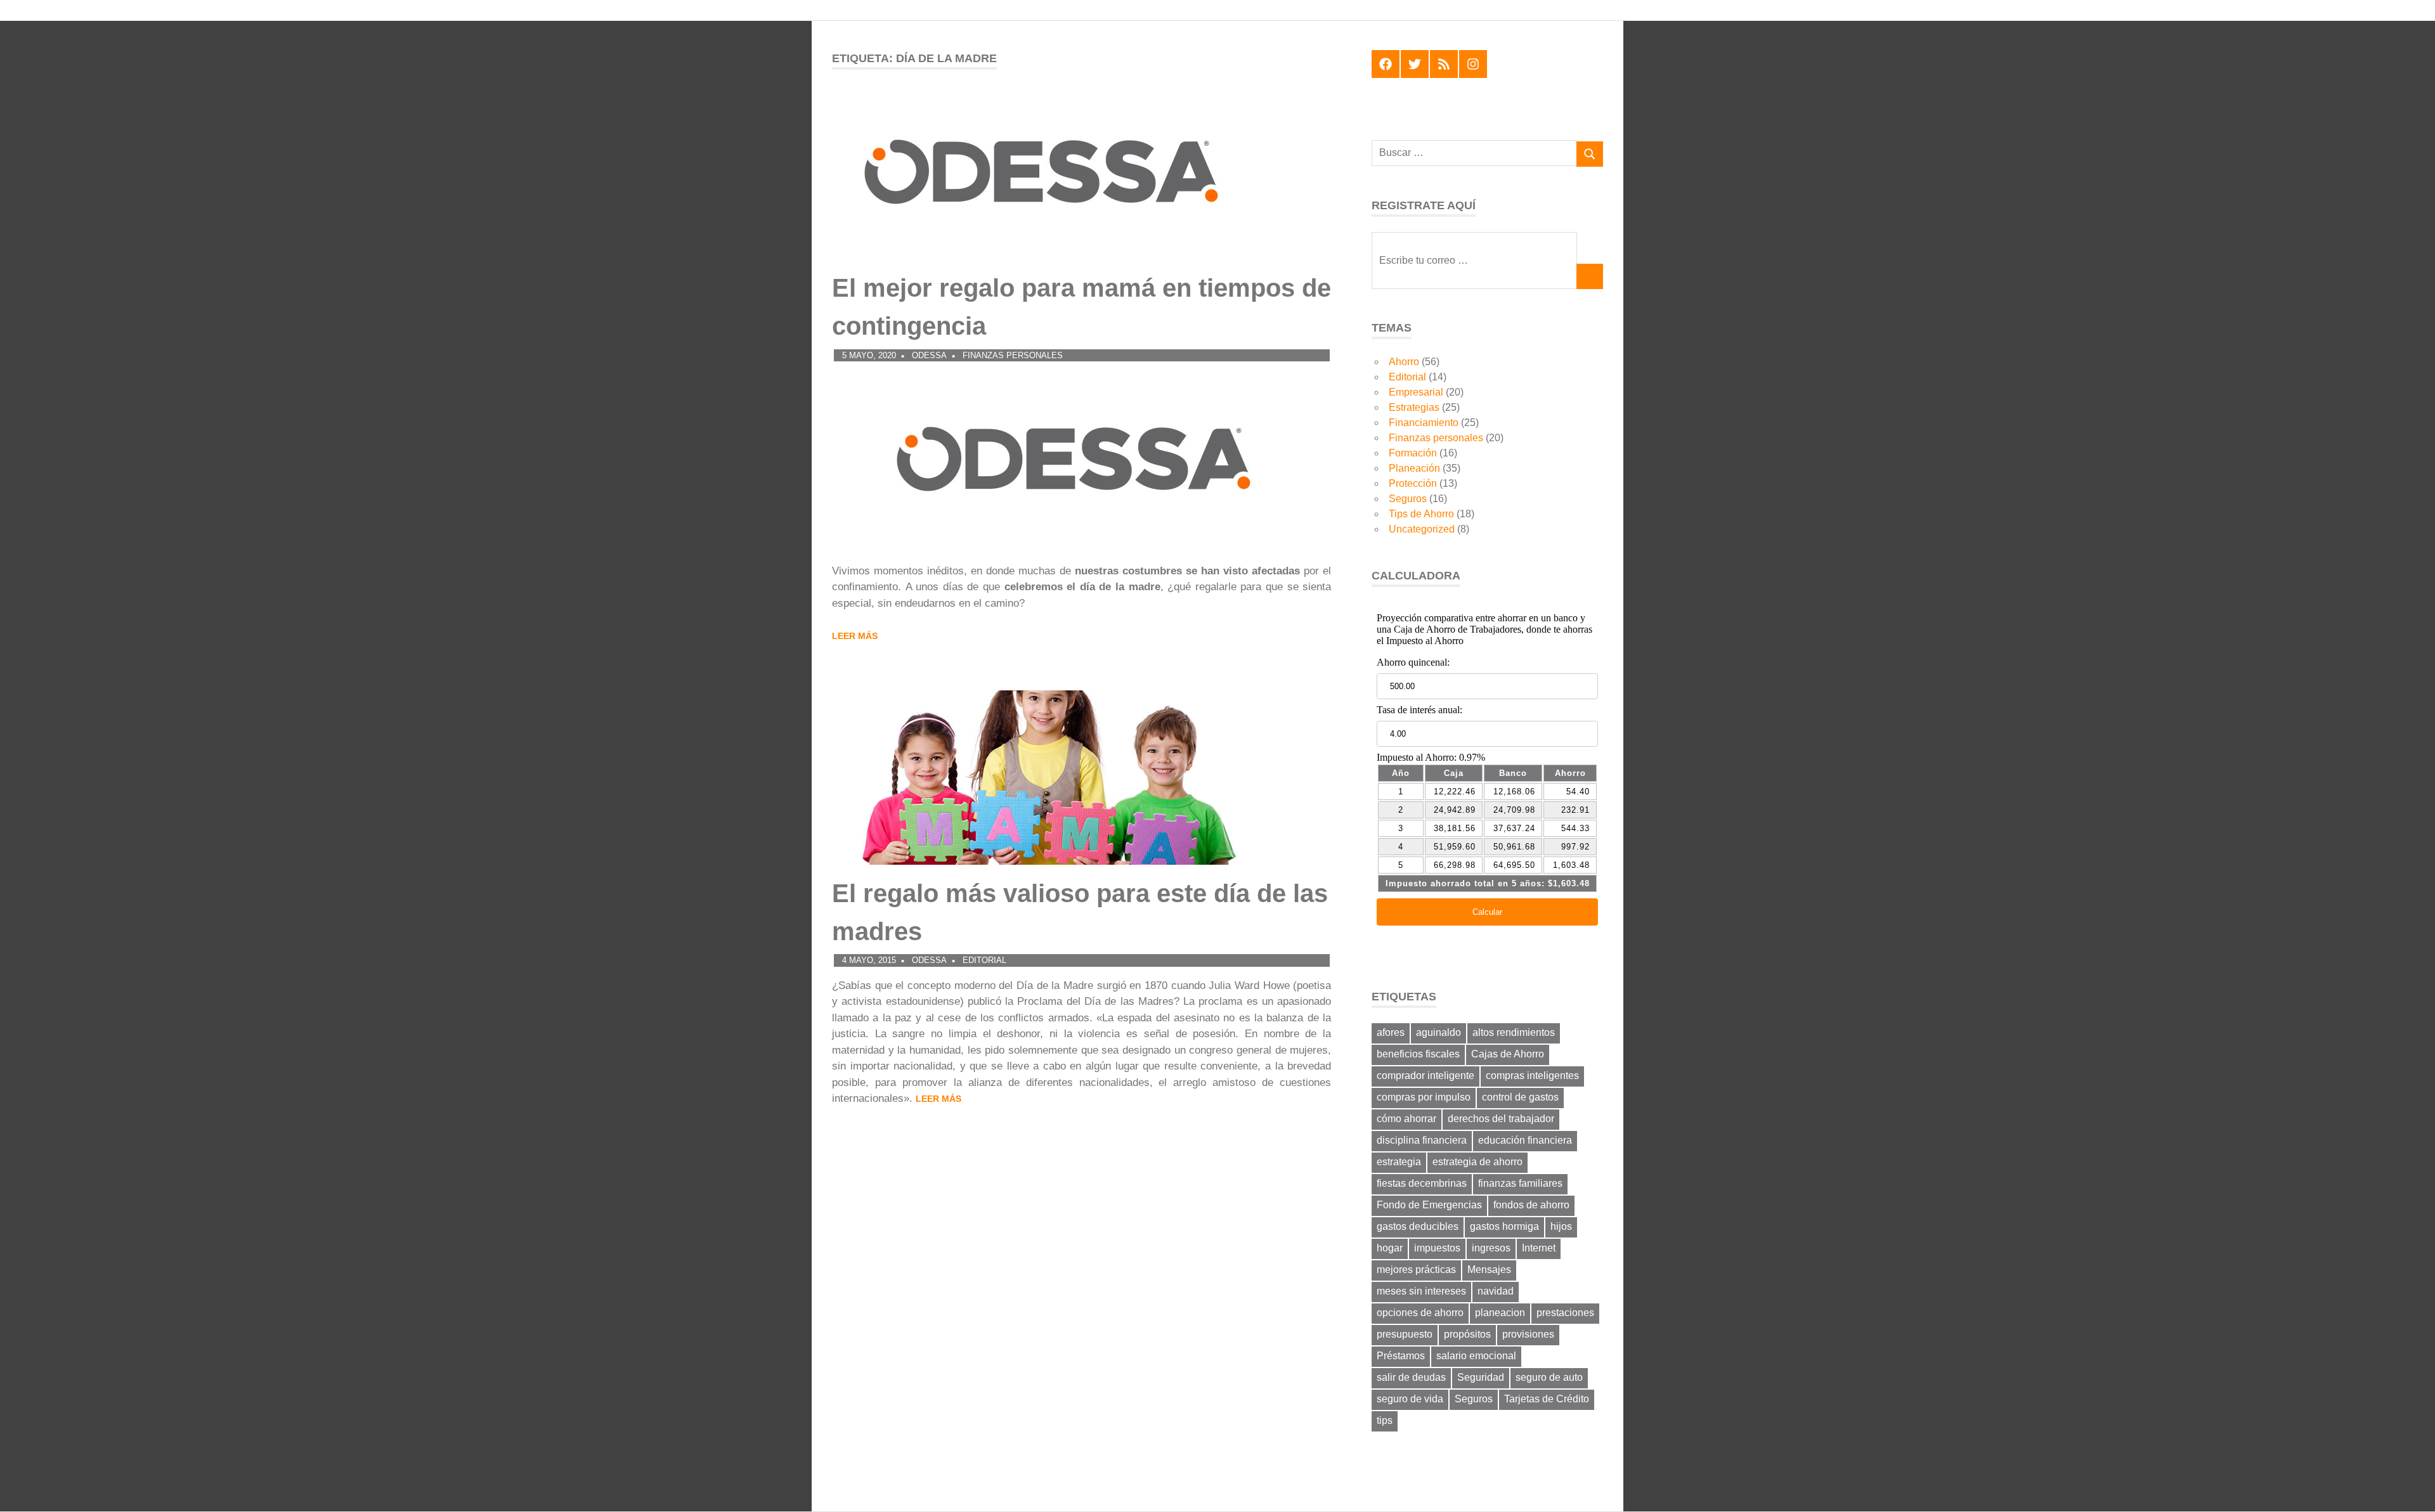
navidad (1496, 1291)
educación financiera (1525, 1140)
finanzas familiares (1520, 1183)
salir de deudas (1411, 1377)
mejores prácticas (1416, 1270)
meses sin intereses (1421, 1291)
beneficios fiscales (1418, 1054)
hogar (1390, 1248)
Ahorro (1404, 362)
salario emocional (1476, 1356)
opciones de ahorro (1420, 1313)
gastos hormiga (1504, 1226)
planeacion (1500, 1313)
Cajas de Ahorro (1508, 1054)
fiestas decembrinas (1422, 1183)
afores (1391, 1032)
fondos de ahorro (1531, 1205)
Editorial (984, 960)
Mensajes (1489, 1270)
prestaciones (1565, 1313)
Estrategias (1414, 407)
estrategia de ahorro (1477, 1162)
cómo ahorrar (1406, 1119)
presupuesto (1405, 1334)
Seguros (1408, 499)
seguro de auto (1549, 1377)
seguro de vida (1410, 1399)
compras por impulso (1424, 1097)
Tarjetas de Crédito (1547, 1399)
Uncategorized (1422, 529)
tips (1385, 1420)
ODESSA (929, 355)
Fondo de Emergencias (1429, 1205)
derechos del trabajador (1501, 1119)
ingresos (1491, 1248)
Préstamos (1401, 1356)
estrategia (1399, 1162)
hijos (1561, 1226)
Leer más (855, 636)
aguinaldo (1438, 1032)
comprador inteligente (1425, 1076)
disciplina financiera (1422, 1140)
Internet (1539, 1248)
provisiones (1528, 1334)
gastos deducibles (1418, 1226)
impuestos (1437, 1248)
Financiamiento (1424, 423)
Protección (1413, 483)
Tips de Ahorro (1421, 514)
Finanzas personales (1013, 355)
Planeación (1414, 468)
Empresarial (1416, 392)
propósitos (1467, 1334)
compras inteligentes (1532, 1076)
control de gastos (1520, 1097)
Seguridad (1481, 1377)
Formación (1413, 453)
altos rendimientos (1514, 1032)
